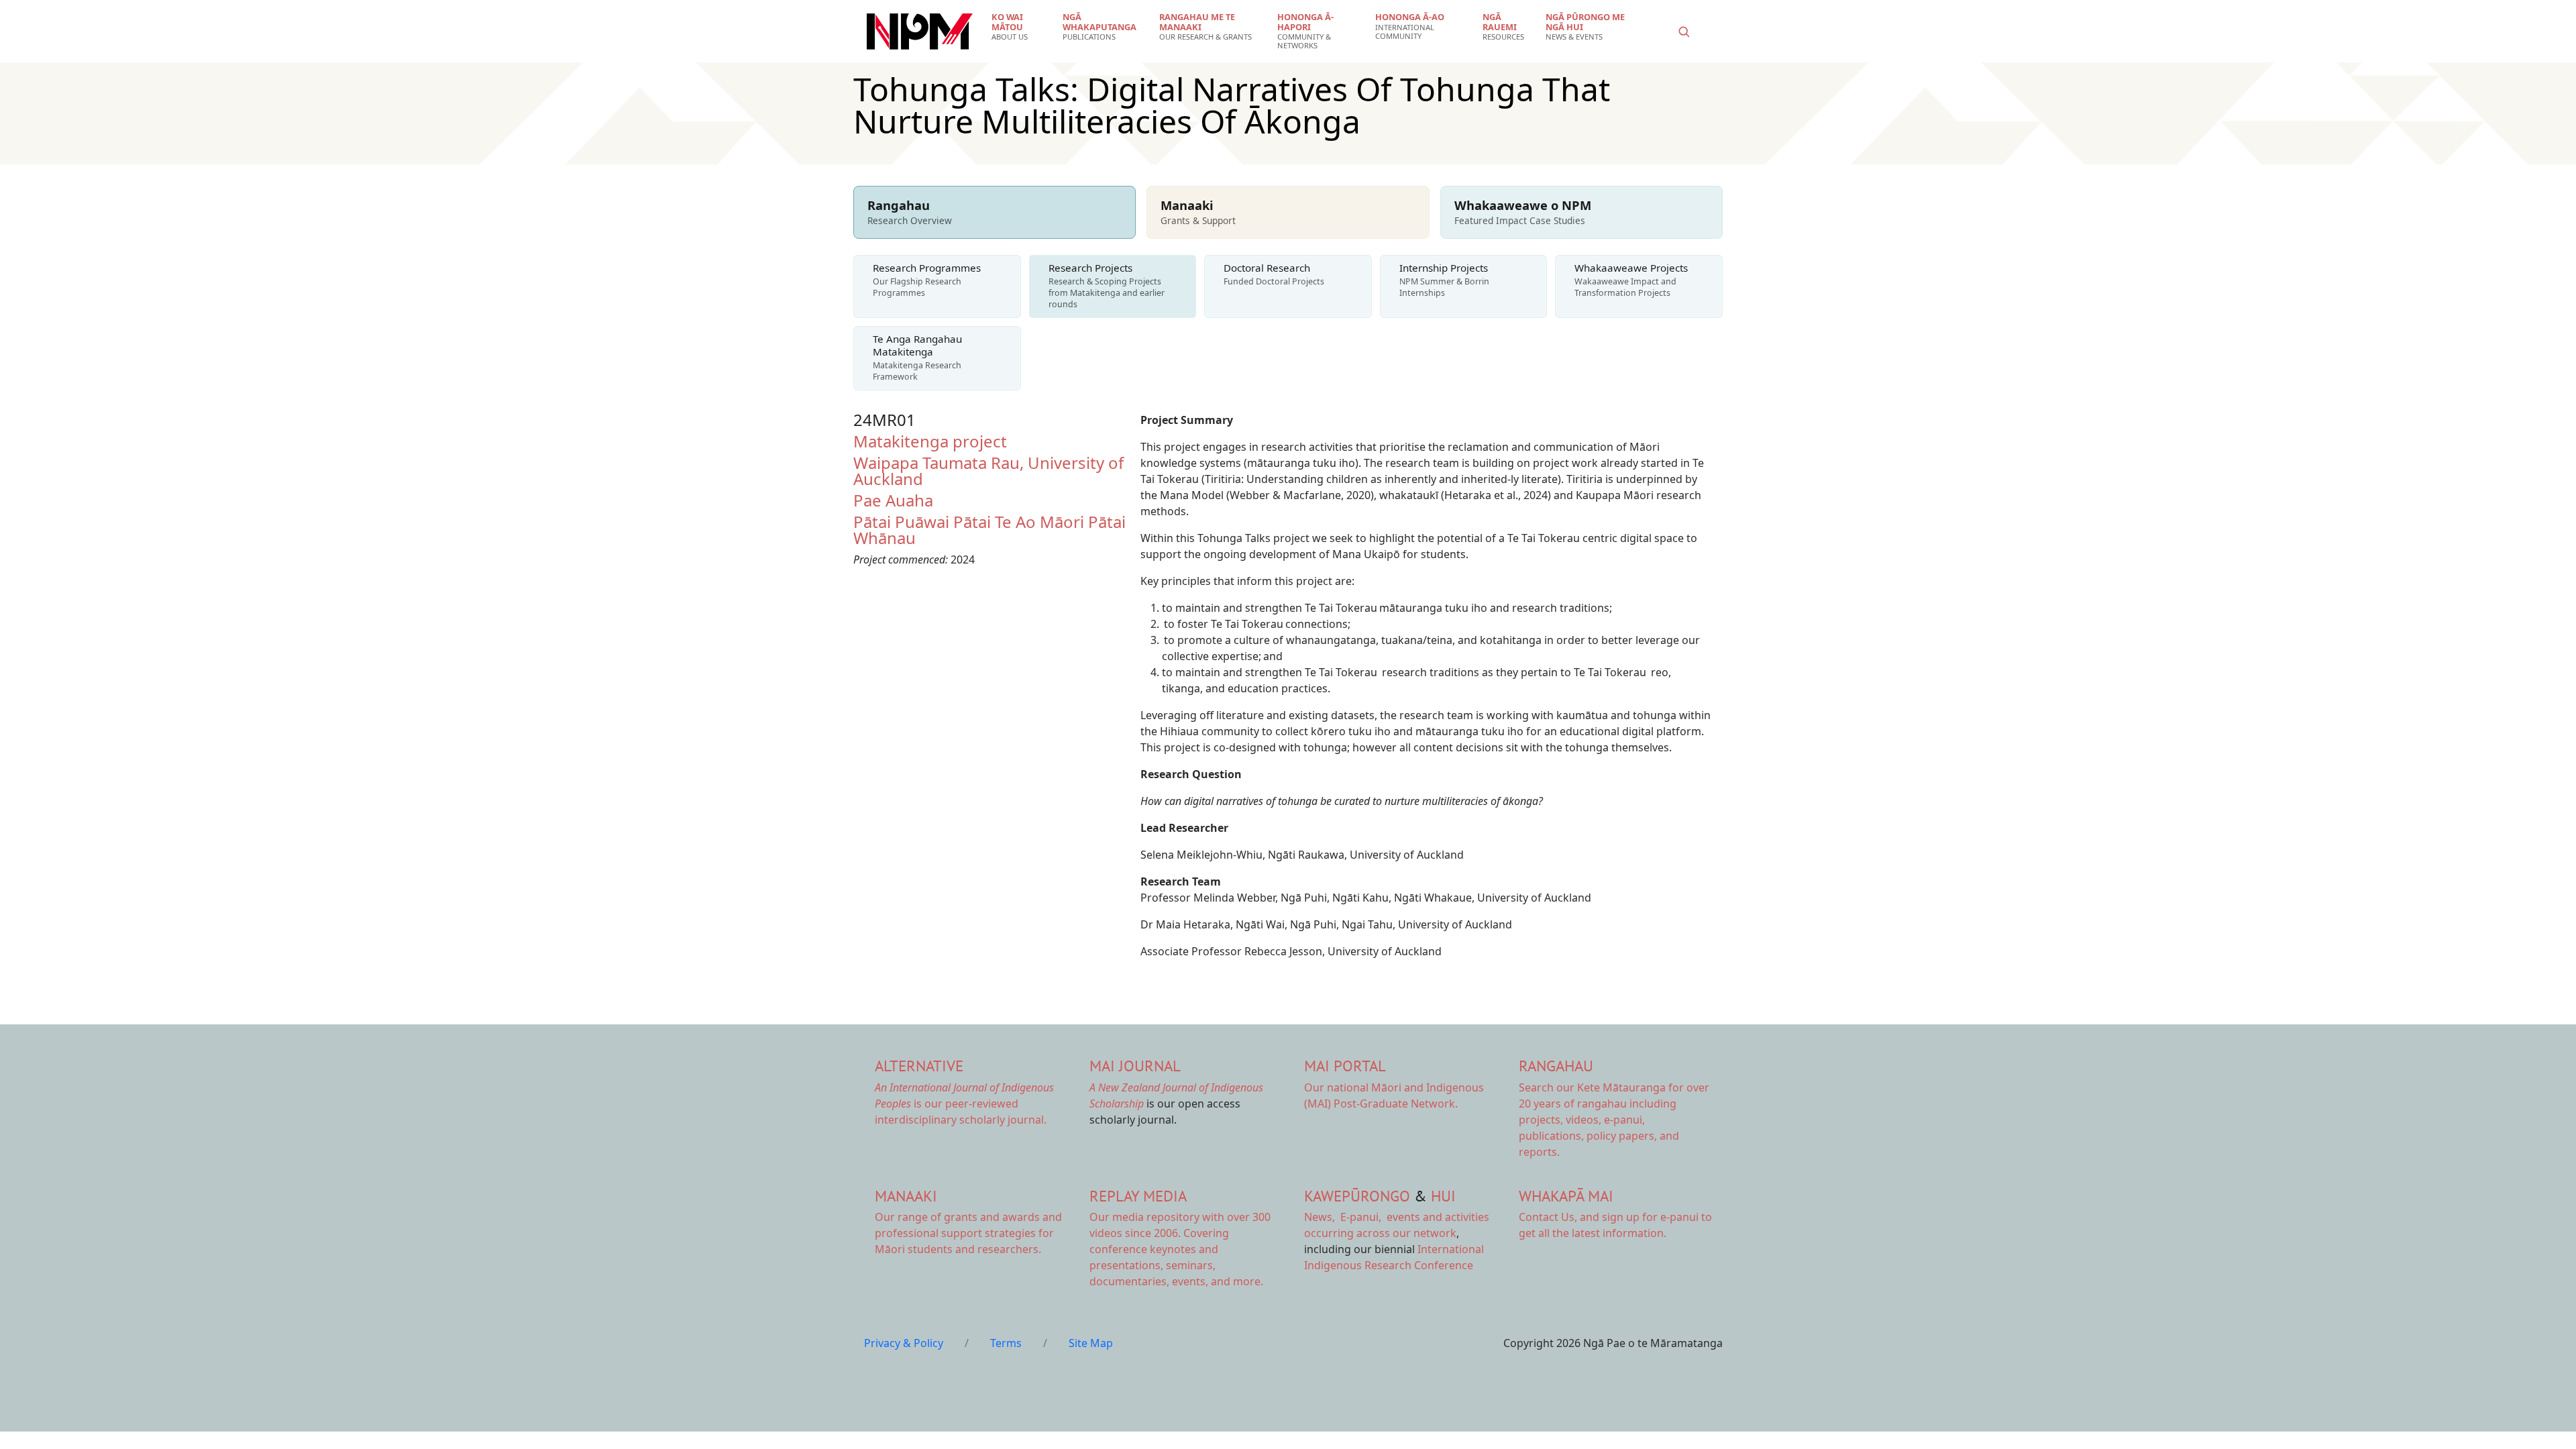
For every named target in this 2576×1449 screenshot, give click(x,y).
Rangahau (1556, 1066)
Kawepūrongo (1357, 1196)
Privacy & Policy (904, 1343)
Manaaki (906, 1196)
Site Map (1091, 1343)
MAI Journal (1135, 1066)
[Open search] (1684, 32)
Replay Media (1138, 1196)
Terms (1006, 1343)
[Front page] (920, 32)
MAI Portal (1345, 1066)
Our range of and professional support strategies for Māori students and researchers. (968, 1233)
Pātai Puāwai (901, 522)
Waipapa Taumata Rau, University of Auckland (988, 471)
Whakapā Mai (1566, 1196)
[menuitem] (1019, 27)
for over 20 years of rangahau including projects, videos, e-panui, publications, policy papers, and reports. (1614, 1120)
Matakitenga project (930, 441)
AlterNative (919, 1066)
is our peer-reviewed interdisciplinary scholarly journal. (964, 1104)
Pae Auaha (893, 500)
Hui (1443, 1196)
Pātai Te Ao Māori (1019, 522)
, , (1344, 1217)
